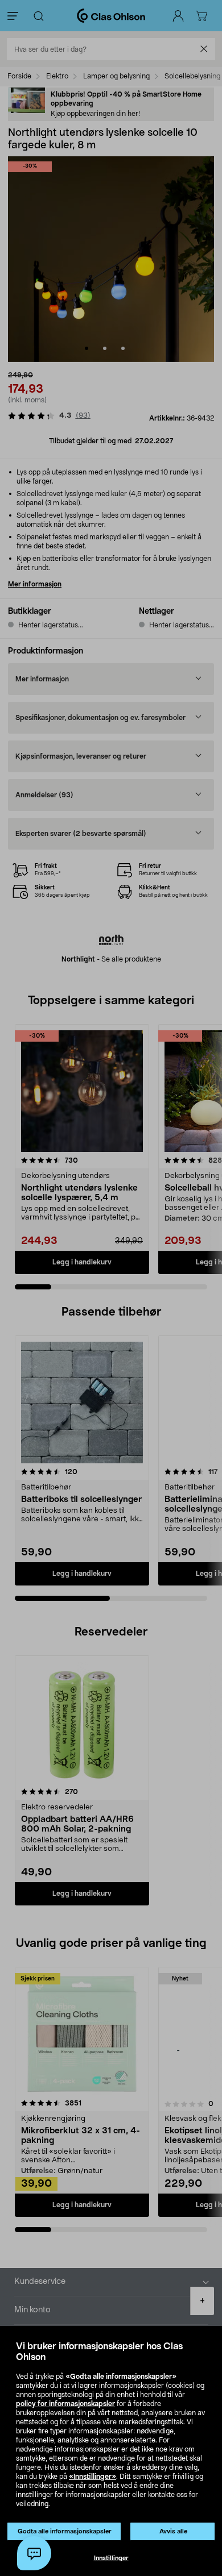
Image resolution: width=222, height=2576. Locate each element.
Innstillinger (111, 2558)
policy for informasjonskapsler (65, 2404)
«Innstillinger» (92, 2477)
